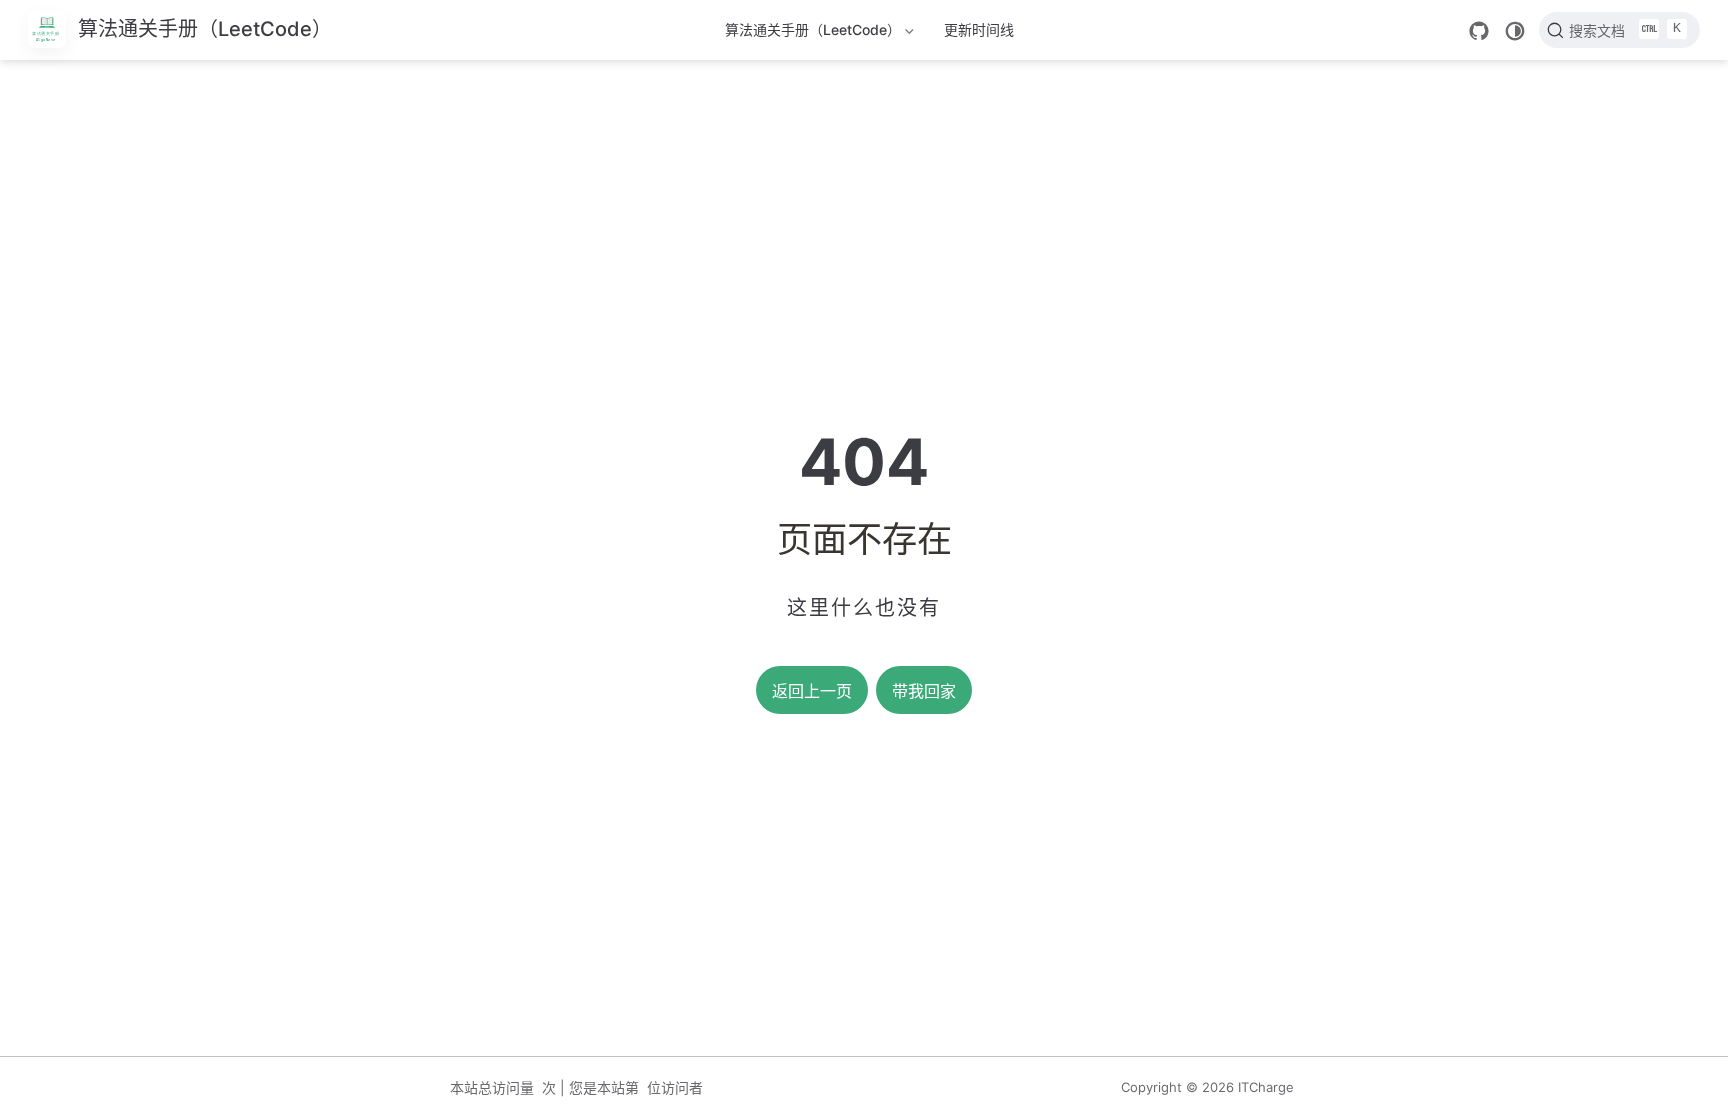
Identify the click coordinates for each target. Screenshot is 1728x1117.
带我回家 (924, 691)
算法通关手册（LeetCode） (813, 33)
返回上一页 (812, 691)
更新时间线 (979, 29)
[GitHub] (1479, 31)
